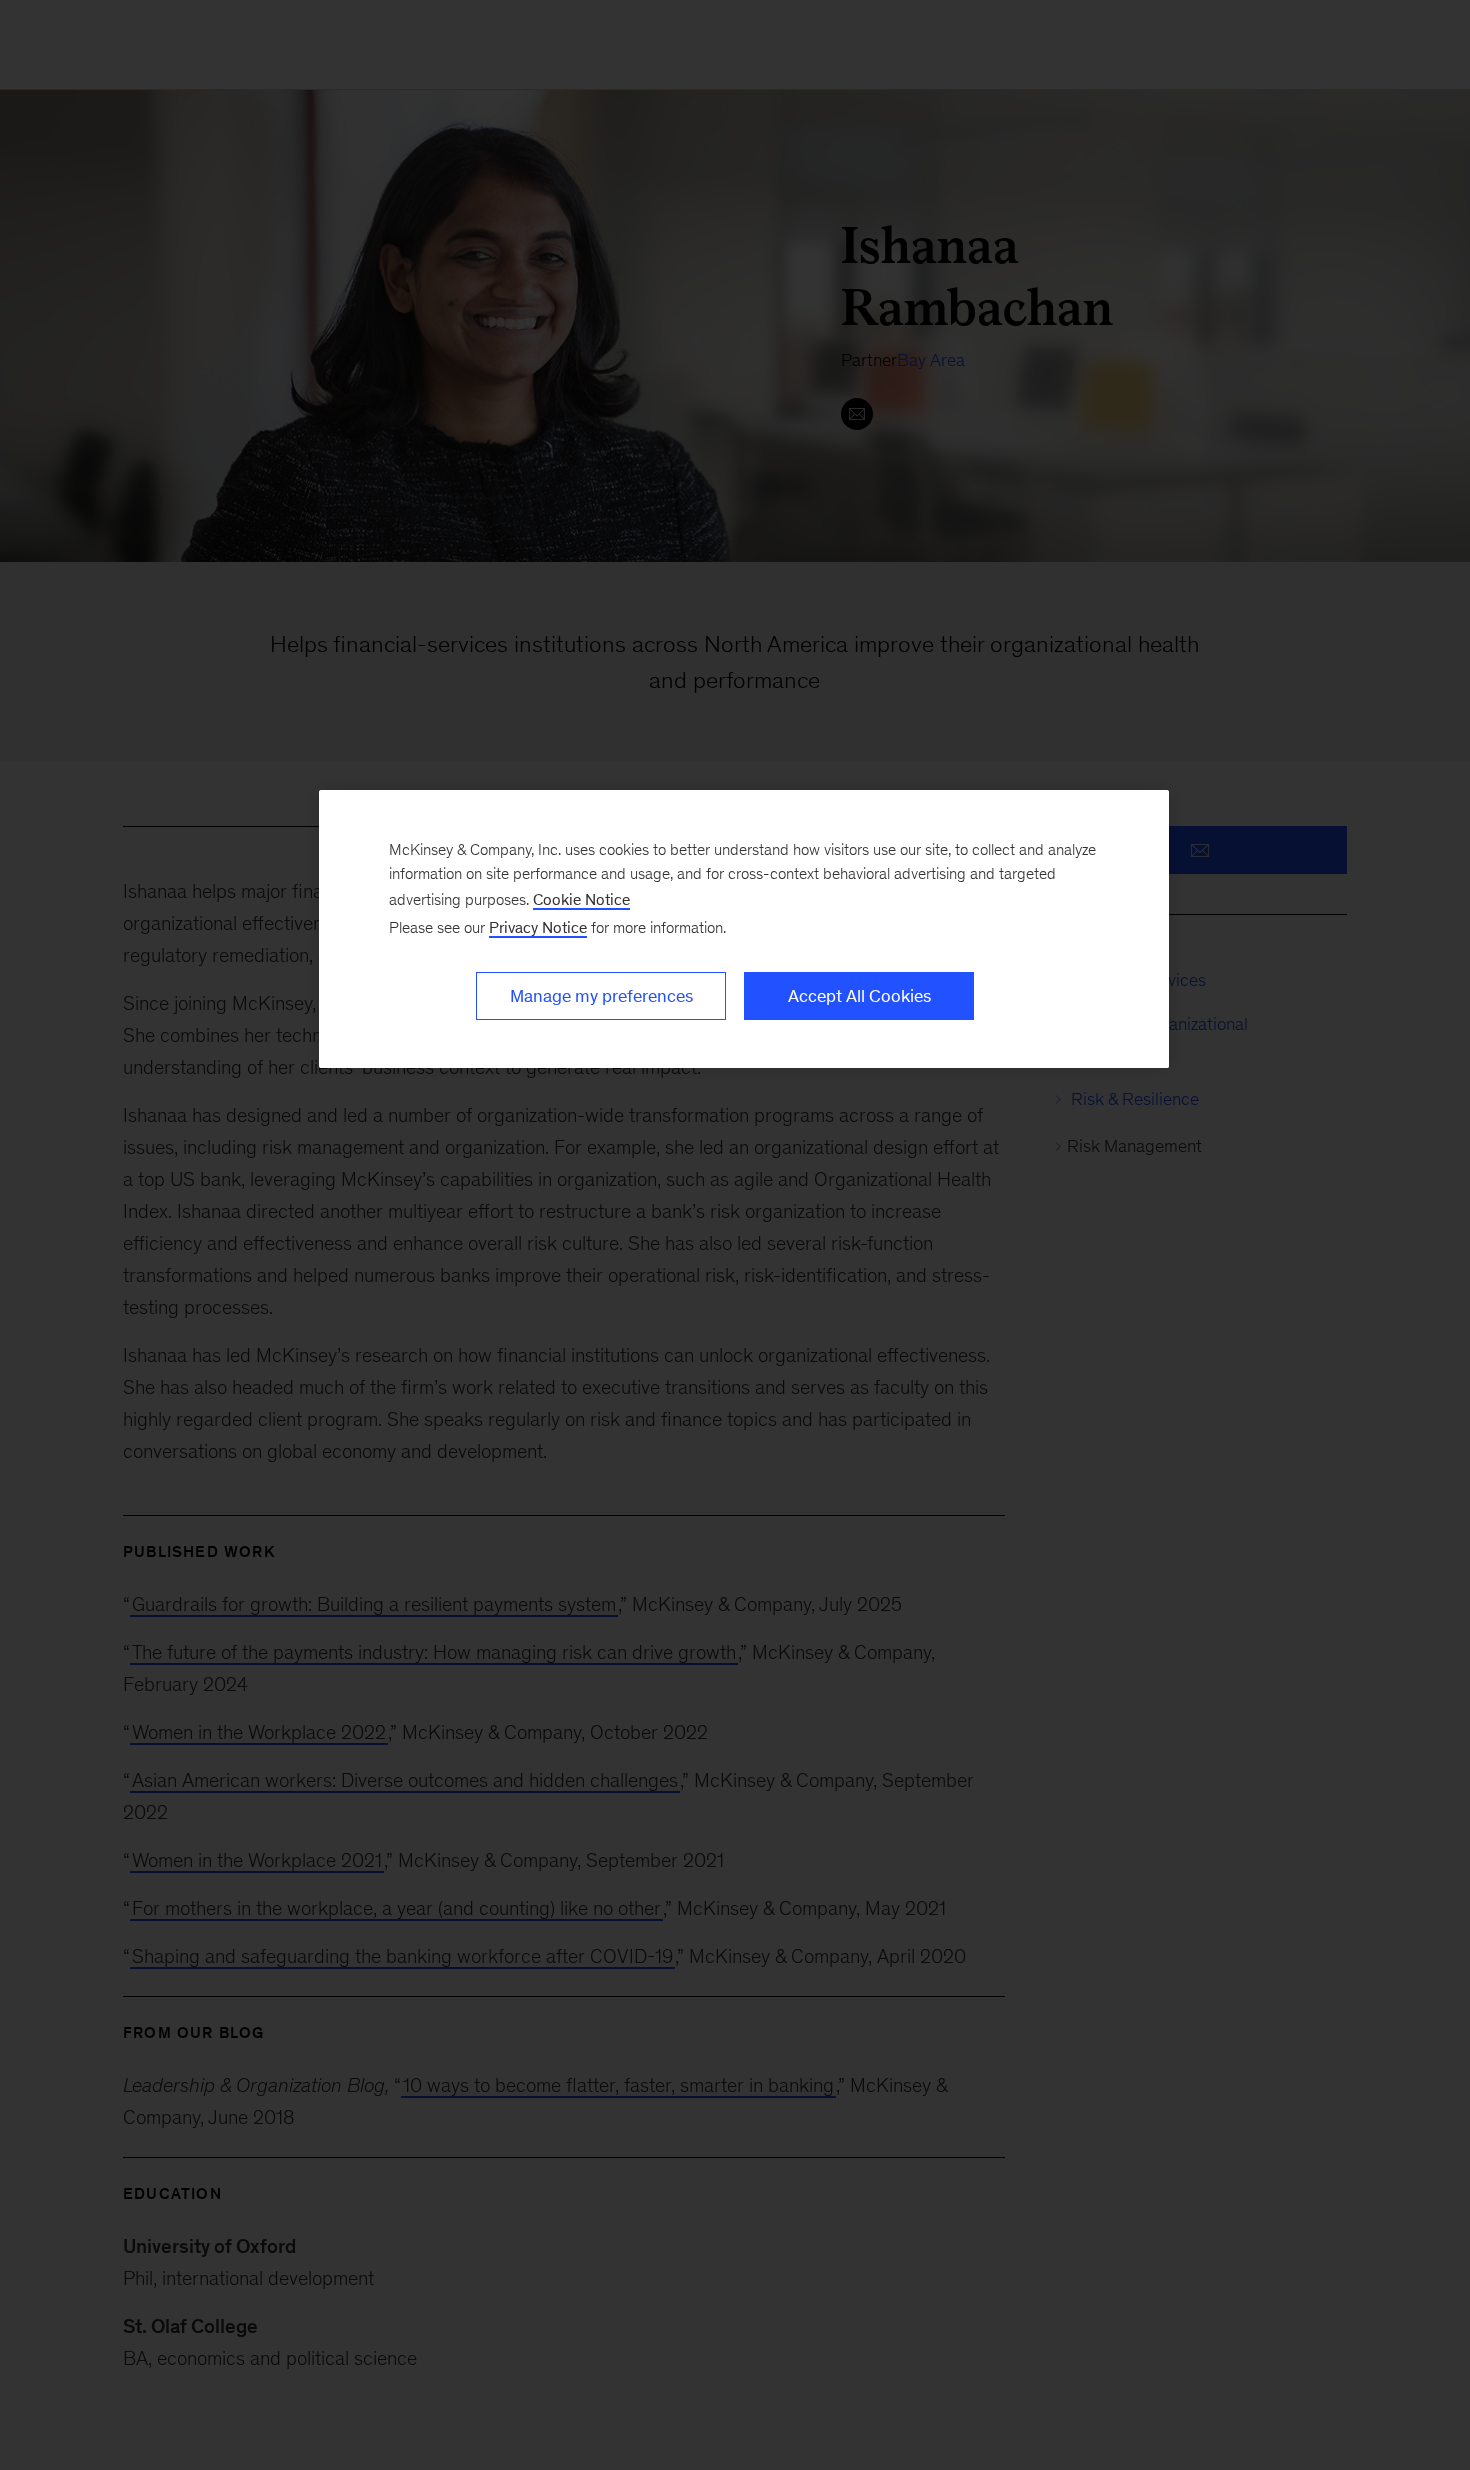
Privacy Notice (538, 927)
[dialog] (744, 929)
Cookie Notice (581, 899)
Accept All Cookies (859, 996)
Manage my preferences (601, 996)
